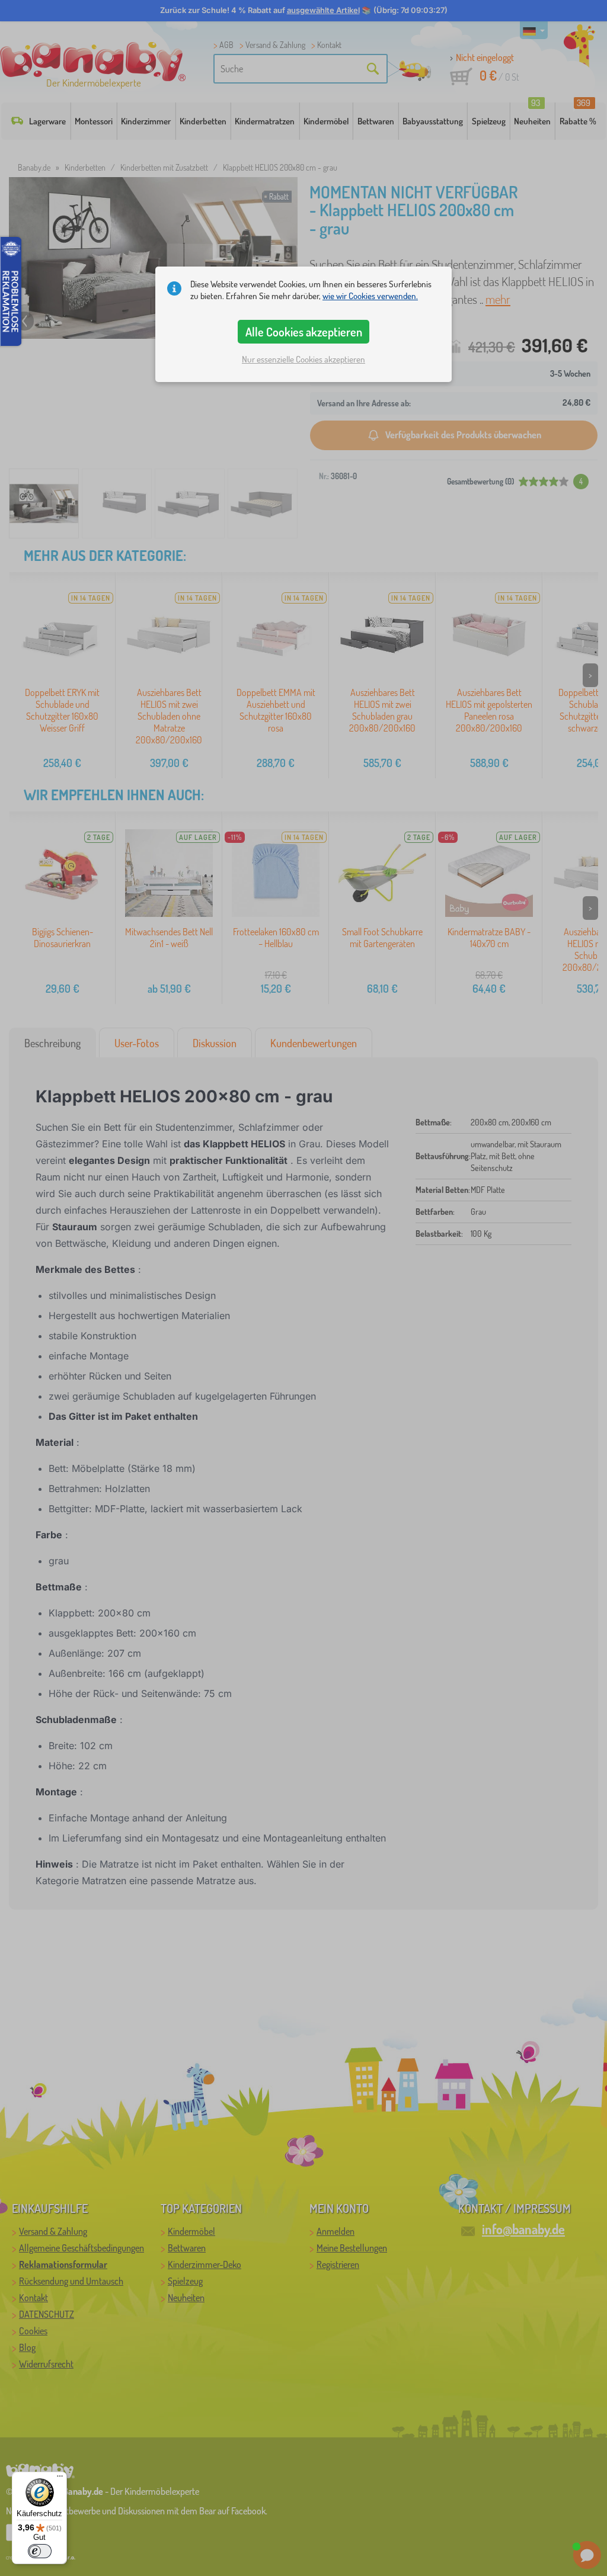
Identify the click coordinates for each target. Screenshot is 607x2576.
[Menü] (60, 2479)
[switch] (40, 2551)
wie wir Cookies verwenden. (370, 296)
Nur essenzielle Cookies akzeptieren (303, 359)
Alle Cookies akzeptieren (304, 332)
